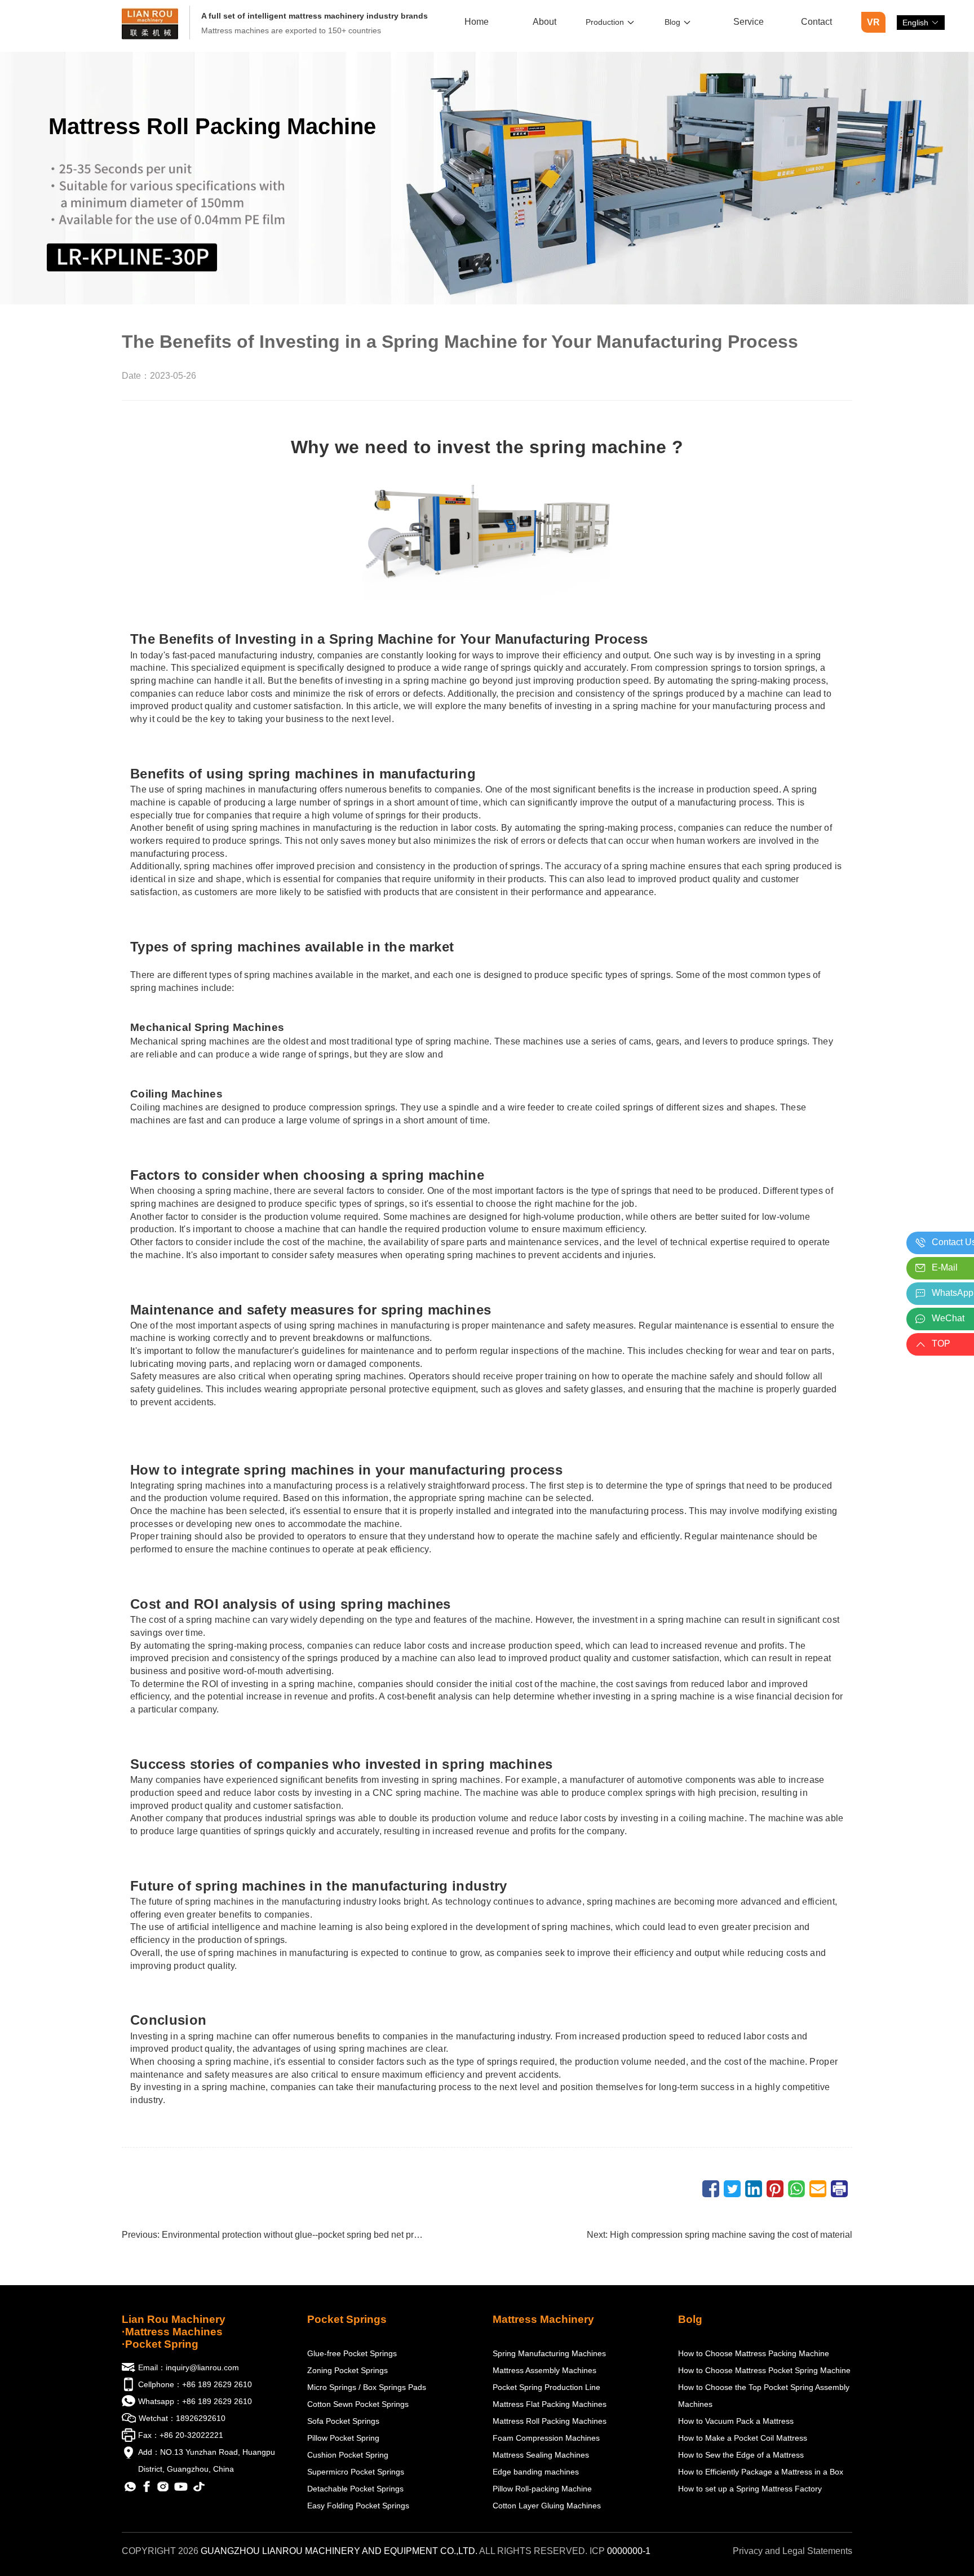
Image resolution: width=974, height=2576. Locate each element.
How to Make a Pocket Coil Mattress (743, 2438)
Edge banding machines (536, 2472)
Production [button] (605, 22)
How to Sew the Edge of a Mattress (741, 2455)
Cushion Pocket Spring (348, 2455)
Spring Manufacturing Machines (549, 2353)
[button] (921, 23)
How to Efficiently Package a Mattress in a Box (761, 2472)
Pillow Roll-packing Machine (542, 2489)
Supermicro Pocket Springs (356, 2472)
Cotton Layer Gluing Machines (547, 2506)
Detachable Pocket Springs (355, 2489)
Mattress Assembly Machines (544, 2370)
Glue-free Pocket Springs (352, 2353)
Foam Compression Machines (546, 2438)
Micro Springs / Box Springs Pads (367, 2387)
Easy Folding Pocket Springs (358, 2506)
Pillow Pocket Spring (343, 2438)
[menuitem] (477, 23)
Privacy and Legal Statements (793, 2551)
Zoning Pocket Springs (347, 2370)
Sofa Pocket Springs (343, 2421)
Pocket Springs (347, 2319)
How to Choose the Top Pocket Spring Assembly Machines (764, 2396)
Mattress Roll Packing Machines (550, 2421)
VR (873, 22)
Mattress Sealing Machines (541, 2455)
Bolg (690, 2319)
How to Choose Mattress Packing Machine (754, 2353)
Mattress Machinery (543, 2319)
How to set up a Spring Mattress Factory (750, 2489)
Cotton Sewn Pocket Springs (358, 2404)
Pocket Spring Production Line (546, 2387)
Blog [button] (672, 22)
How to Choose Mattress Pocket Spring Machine (764, 2370)
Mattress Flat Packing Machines (550, 2404)
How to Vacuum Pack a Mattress (736, 2421)
